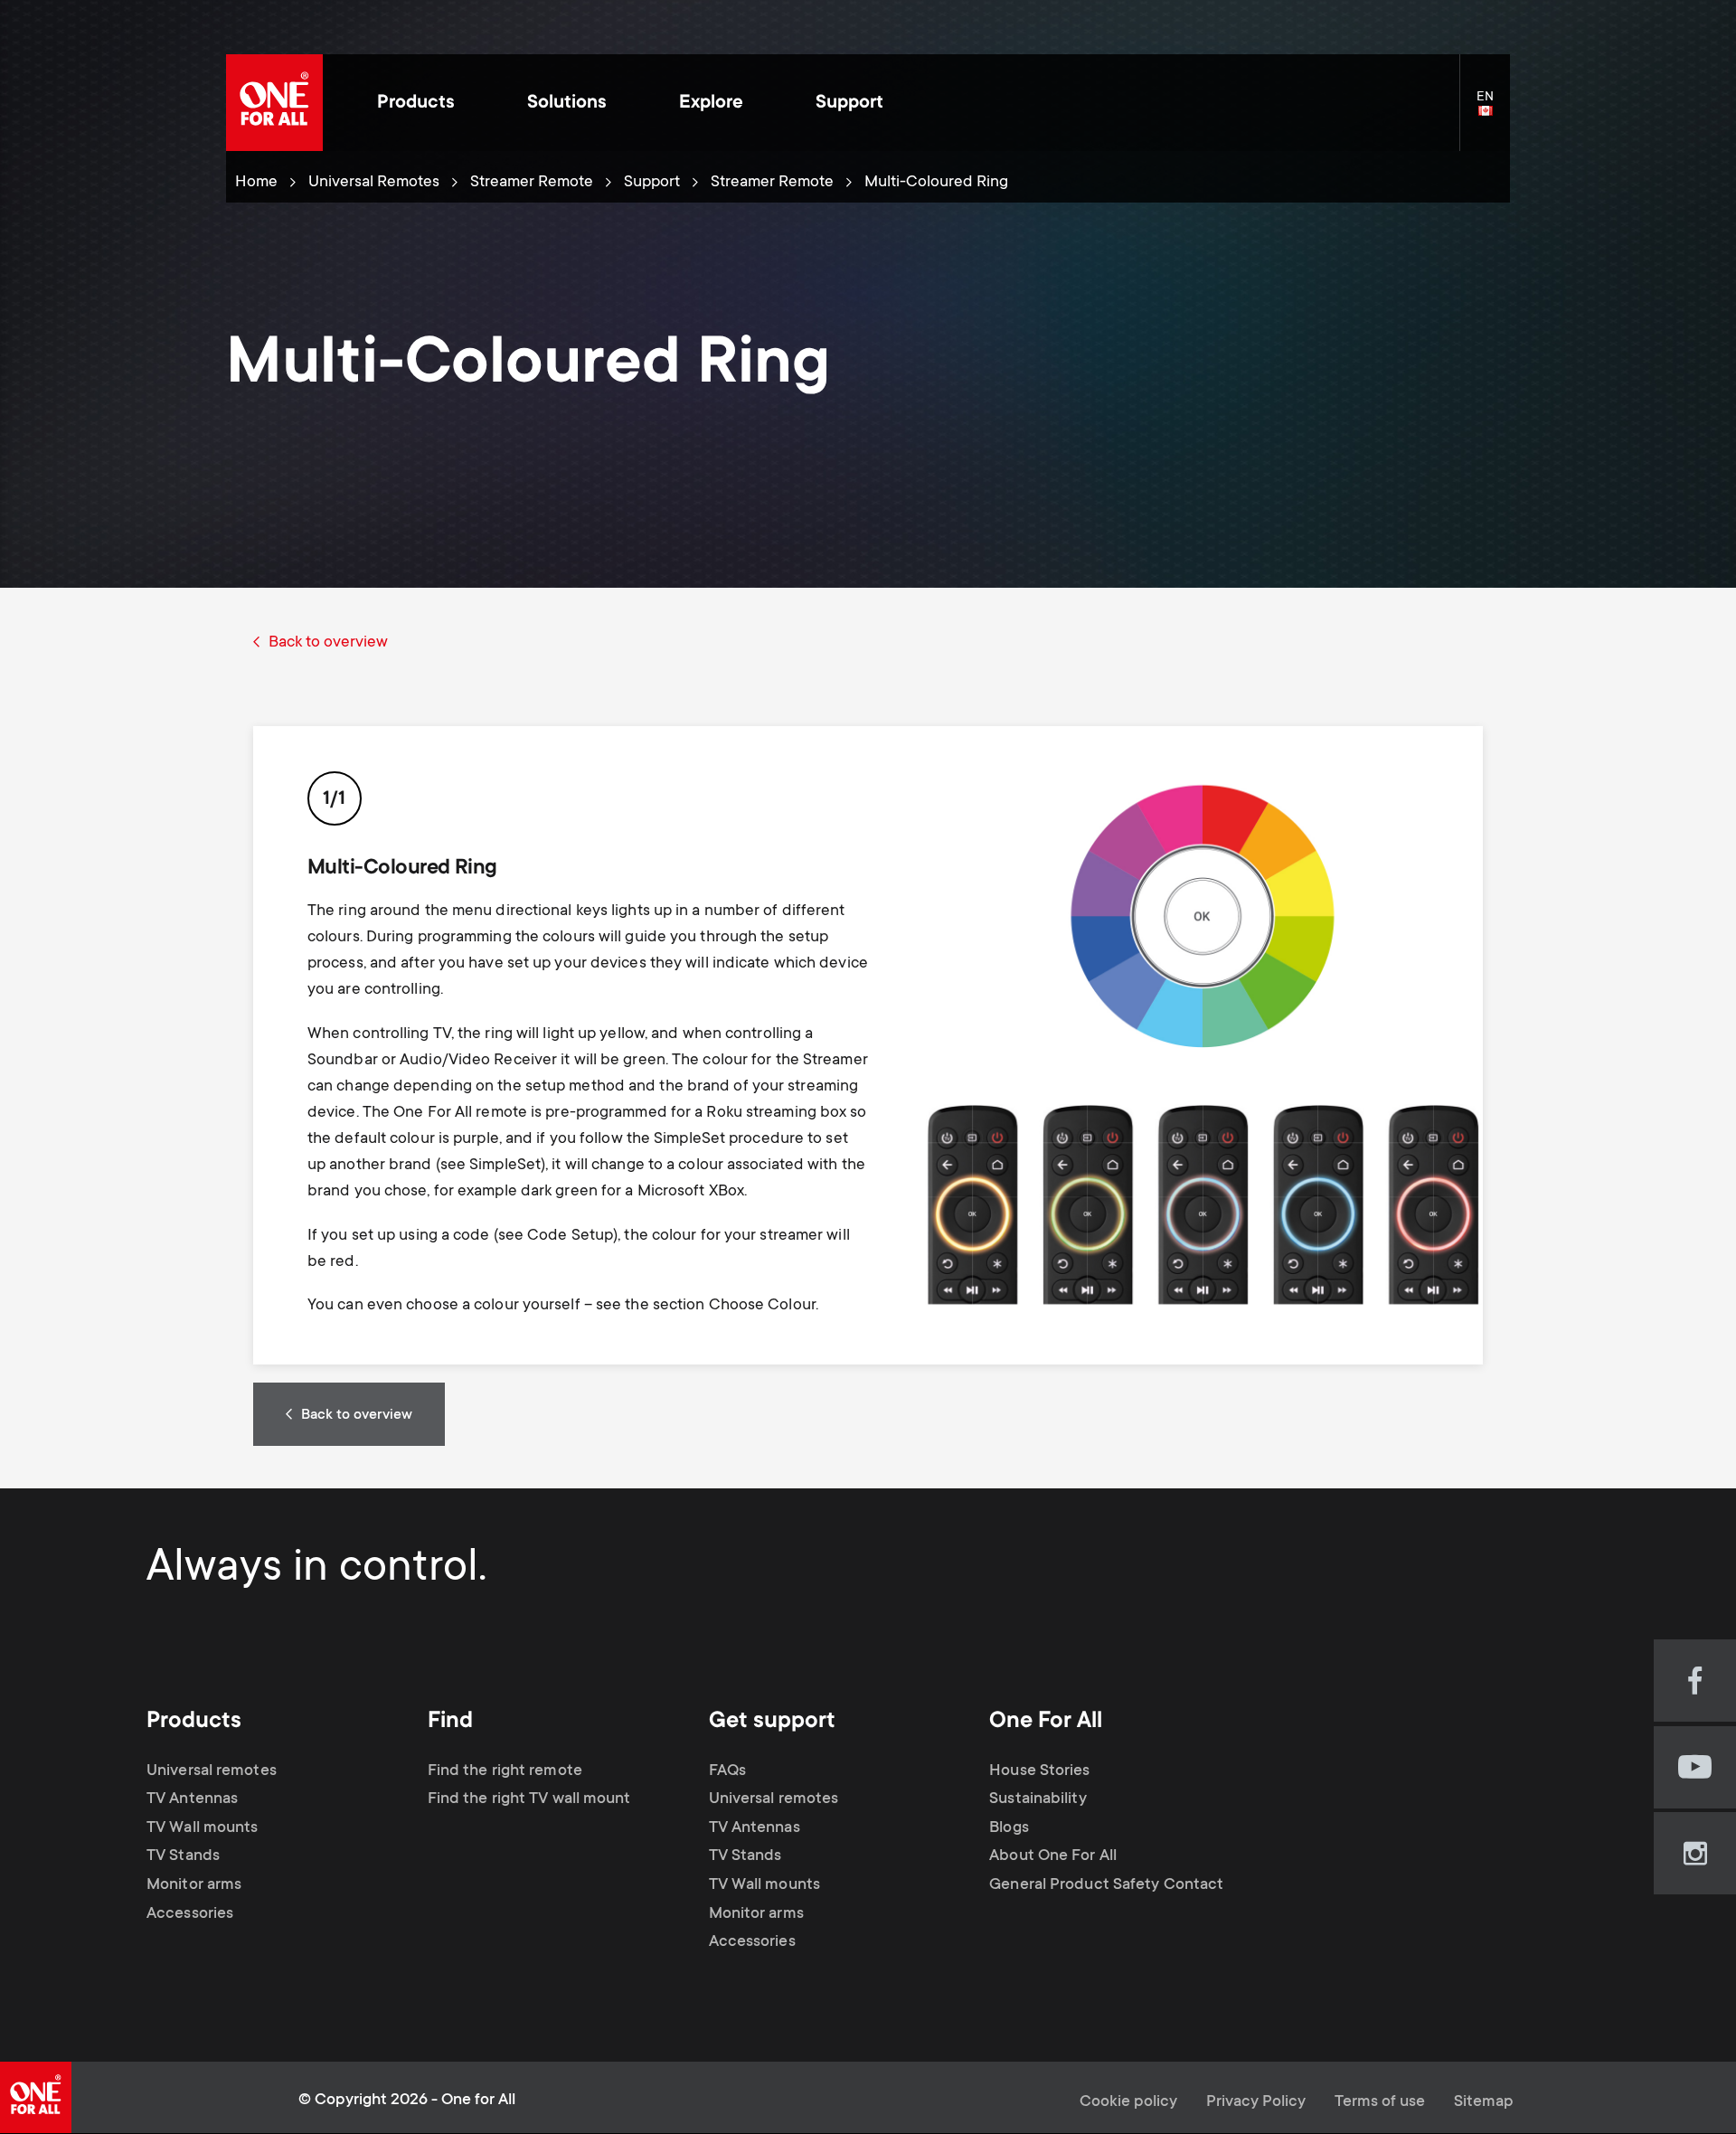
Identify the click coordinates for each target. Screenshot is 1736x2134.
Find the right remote (505, 1771)
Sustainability (1038, 1799)
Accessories (190, 1914)
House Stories (1039, 1771)
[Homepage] (274, 103)
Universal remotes (212, 1771)
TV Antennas (192, 1799)
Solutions (567, 104)
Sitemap (1484, 2102)
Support (849, 104)
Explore (711, 104)
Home (256, 183)
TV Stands (183, 1856)
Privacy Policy (1256, 2102)
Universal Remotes (374, 183)
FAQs (727, 1771)
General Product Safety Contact (1106, 1885)
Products (416, 104)
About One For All (1053, 1856)
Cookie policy (1128, 2102)
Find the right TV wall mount (529, 1799)
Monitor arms (194, 1885)
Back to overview (328, 643)
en (1493, 112)
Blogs (1009, 1828)
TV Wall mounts (202, 1828)
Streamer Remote (532, 183)
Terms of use (1380, 2102)
